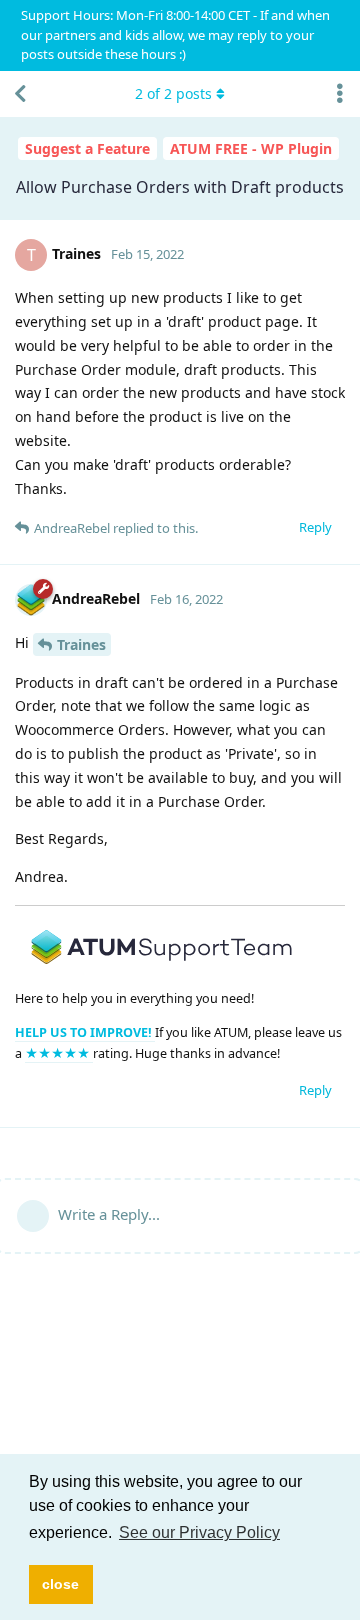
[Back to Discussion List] (20, 94)
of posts (173, 93)
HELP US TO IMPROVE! (85, 1032)
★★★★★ (59, 1053)
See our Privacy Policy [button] (199, 1532)
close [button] (60, 1584)
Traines (81, 644)
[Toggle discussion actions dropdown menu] (340, 94)
